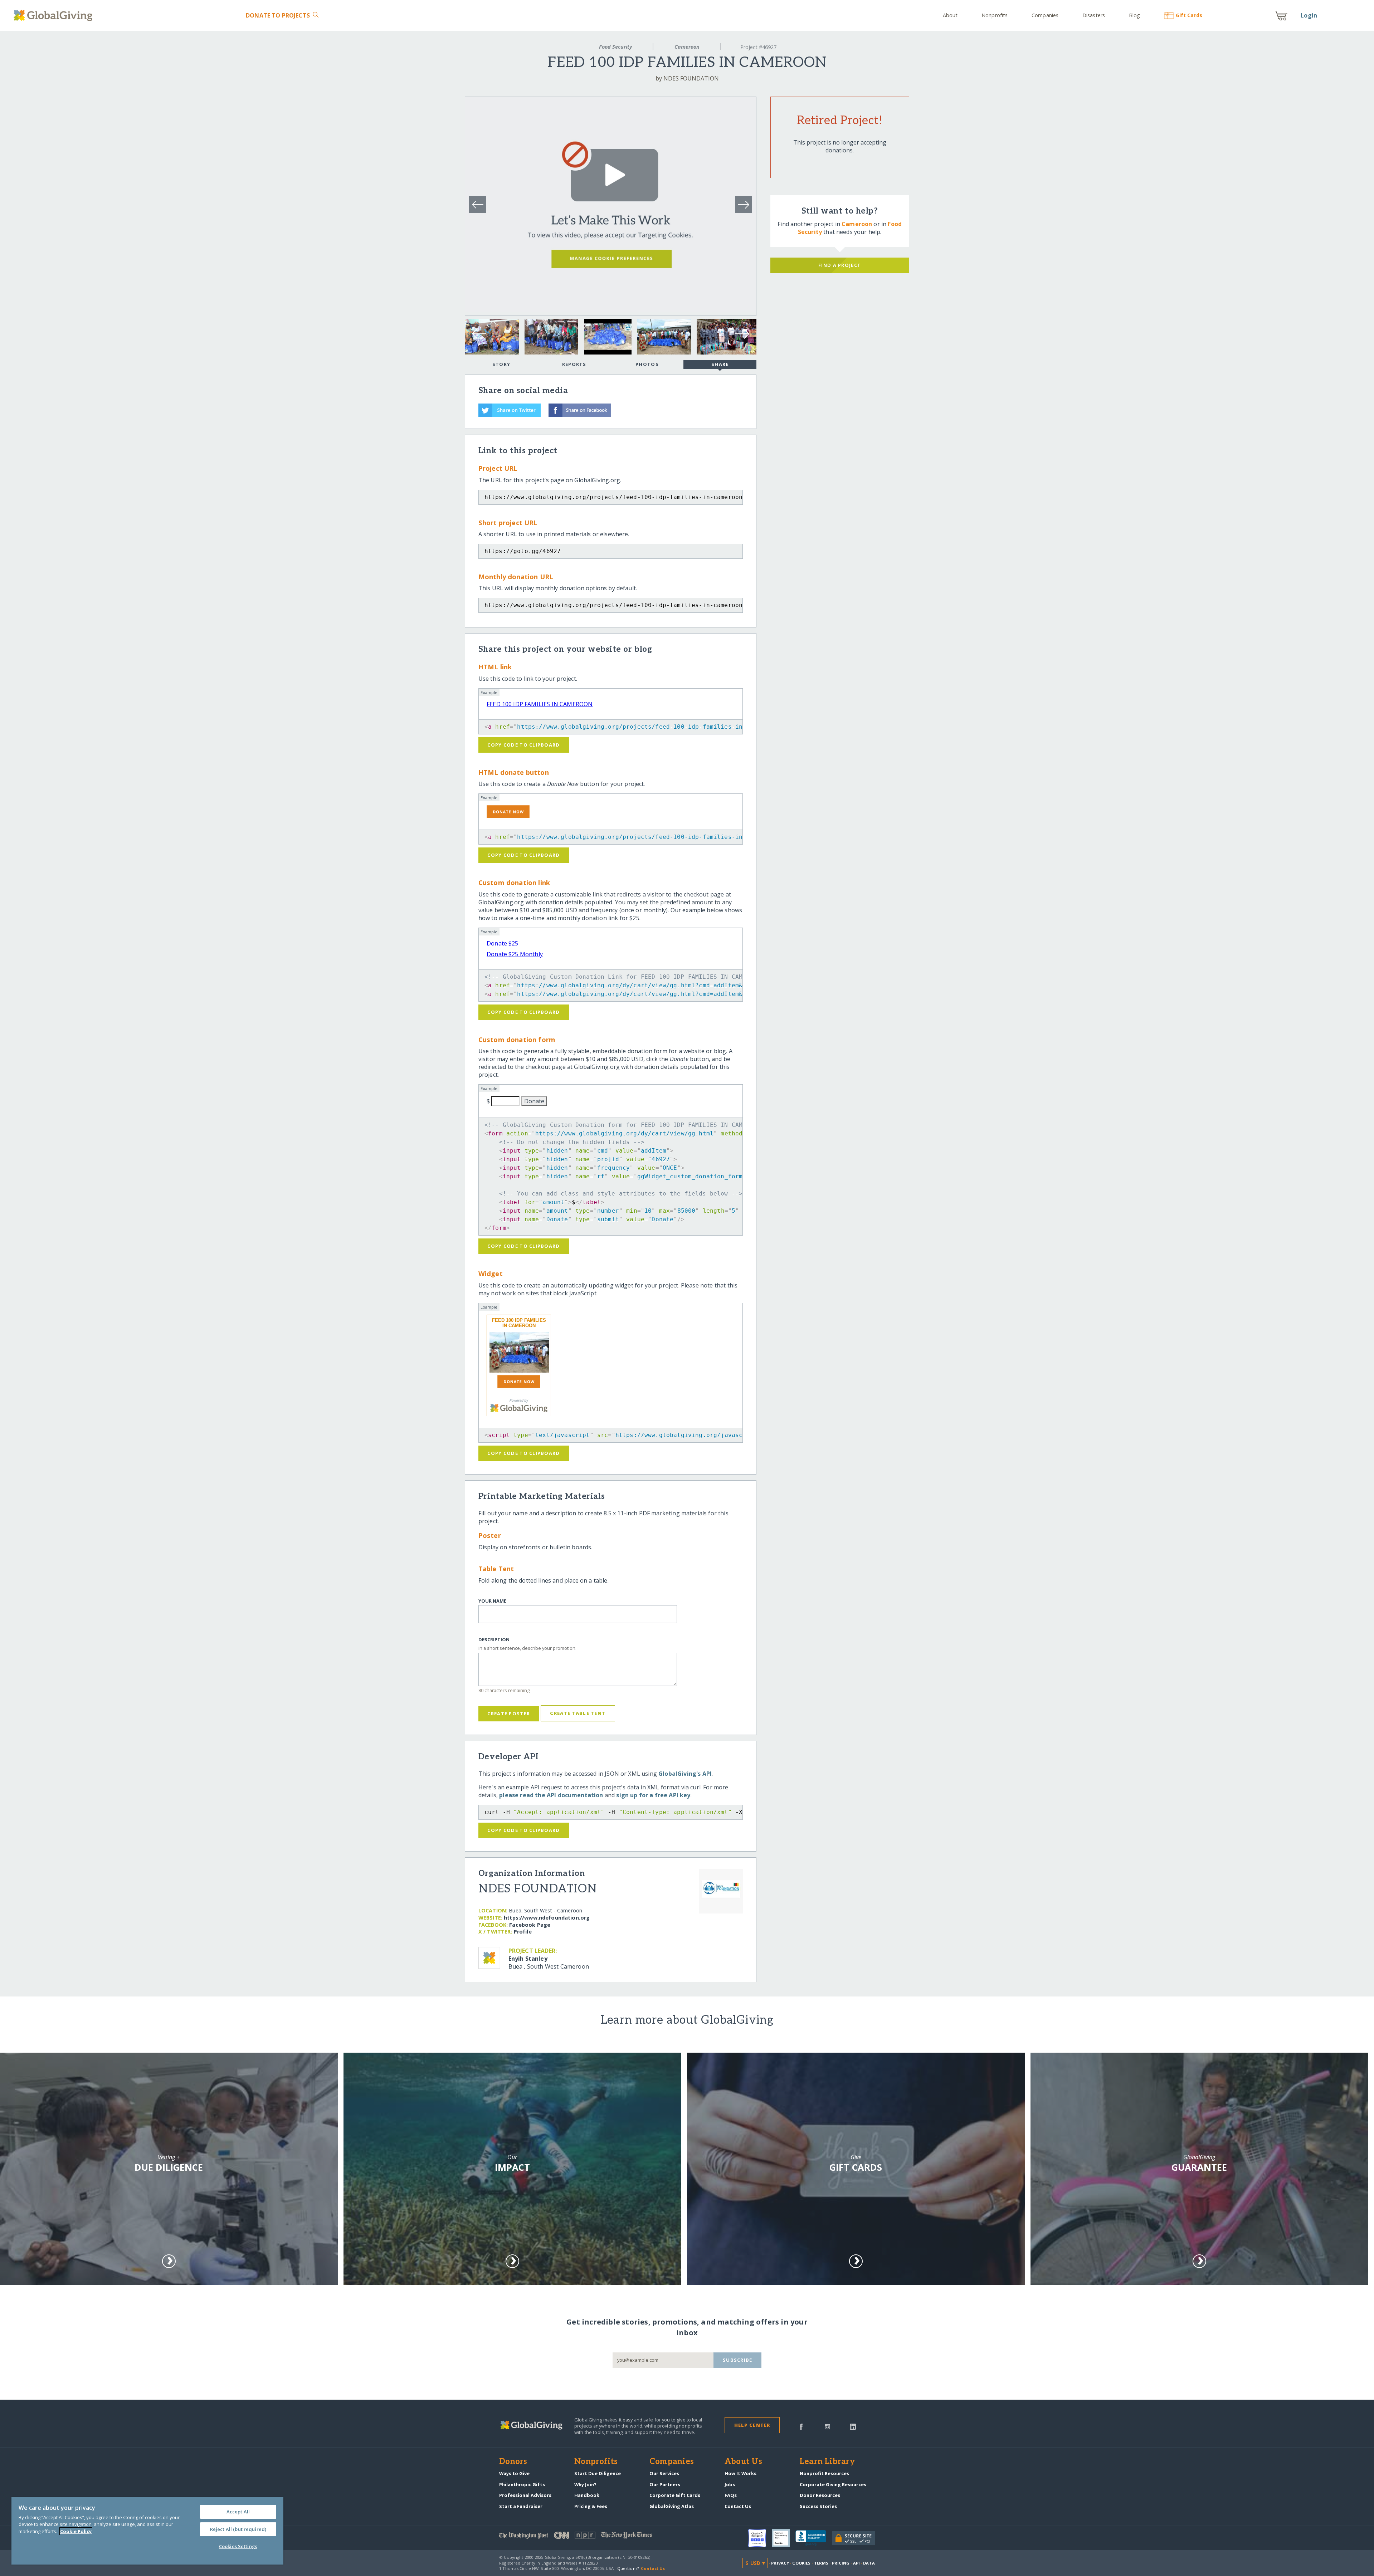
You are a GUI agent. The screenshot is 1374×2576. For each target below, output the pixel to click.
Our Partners (665, 2484)
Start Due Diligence (598, 2473)
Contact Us (738, 2506)
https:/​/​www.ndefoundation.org (547, 1918)
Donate (278, 15)
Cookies (801, 2563)
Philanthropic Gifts (522, 2484)
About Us (743, 2462)
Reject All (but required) (238, 2529)
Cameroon (687, 47)
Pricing (841, 2563)
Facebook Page (530, 1925)
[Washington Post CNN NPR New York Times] (593, 2537)
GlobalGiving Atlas (672, 2506)
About (950, 15)
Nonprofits (995, 15)
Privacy (780, 2563)
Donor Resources (820, 2495)
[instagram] (827, 2426)
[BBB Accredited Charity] (814, 2538)
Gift (1189, 15)
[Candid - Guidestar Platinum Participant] (784, 2538)
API (856, 2563)
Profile (523, 1932)
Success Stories (818, 2506)
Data (869, 2563)
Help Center (752, 2425)
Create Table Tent (578, 1713)
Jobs (730, 2484)
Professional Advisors (525, 2495)
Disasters (1094, 15)
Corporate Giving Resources (833, 2484)
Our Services (664, 2473)
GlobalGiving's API (685, 1774)
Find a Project (840, 265)
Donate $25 (503, 943)
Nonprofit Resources (824, 2473)
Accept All (238, 2512)
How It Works (740, 2473)
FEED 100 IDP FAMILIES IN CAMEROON (540, 704)
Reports (574, 364)
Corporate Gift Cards (675, 2495)
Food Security (615, 47)
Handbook (587, 2495)
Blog (1134, 15)
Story (501, 364)
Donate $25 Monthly (515, 954)
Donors (513, 2462)
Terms (821, 2563)
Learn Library (827, 2462)
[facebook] (801, 2426)
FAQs (731, 2495)
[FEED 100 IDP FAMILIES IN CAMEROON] (519, 1352)
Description (494, 1640)
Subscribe (738, 2360)
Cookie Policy (76, 2531)
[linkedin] (853, 2426)
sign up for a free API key (653, 1795)
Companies (1045, 15)
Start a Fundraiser (521, 2506)
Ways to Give (514, 2473)
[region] (147, 2531)
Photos (647, 364)
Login (1309, 15)
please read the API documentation (551, 1795)
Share (720, 364)
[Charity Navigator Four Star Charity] (760, 2538)
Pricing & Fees (591, 2506)
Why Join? (585, 2484)
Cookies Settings (238, 2546)
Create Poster (509, 1714)
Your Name (492, 1601)
